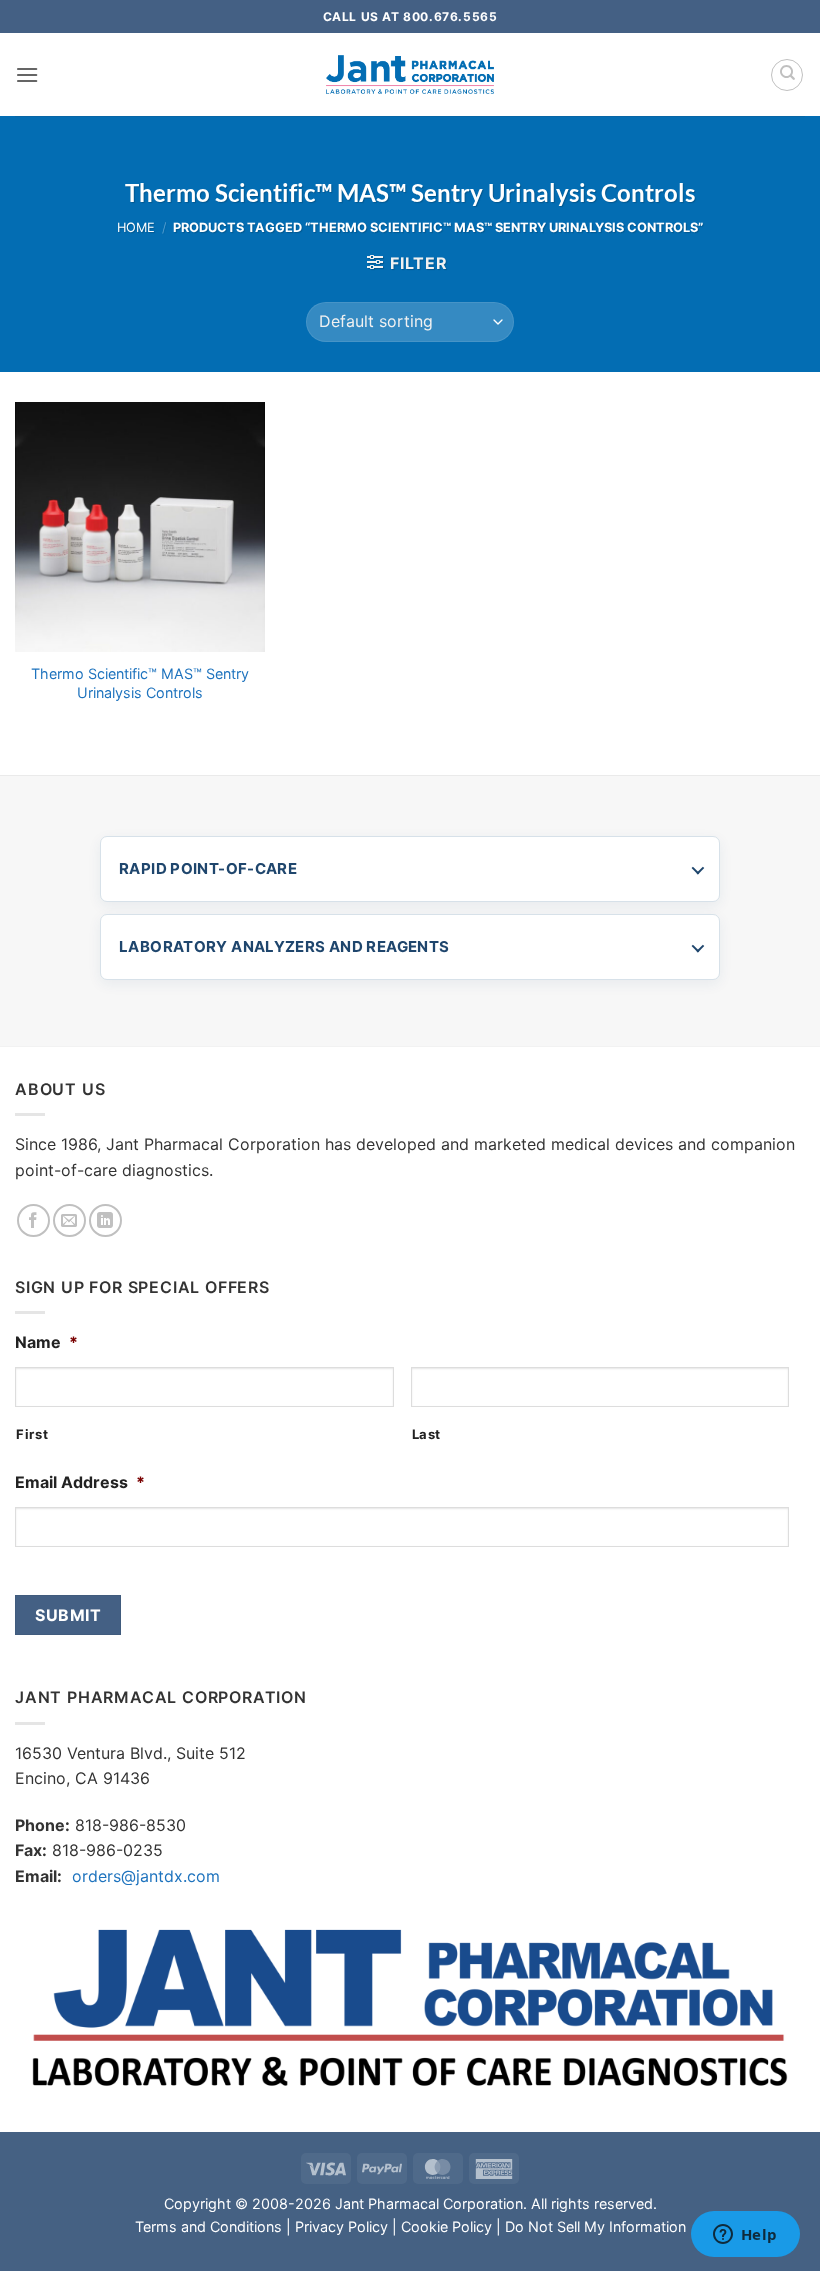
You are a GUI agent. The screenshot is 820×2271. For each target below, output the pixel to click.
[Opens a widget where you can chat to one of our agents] (745, 2236)
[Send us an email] (69, 1220)
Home (136, 227)
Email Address (80, 1482)
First (32, 1434)
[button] (27, 74)
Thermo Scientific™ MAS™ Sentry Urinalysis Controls (140, 683)
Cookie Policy (446, 2226)
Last (427, 1434)
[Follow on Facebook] (33, 1220)
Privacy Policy (341, 2226)
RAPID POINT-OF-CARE (208, 868)
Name (46, 1342)
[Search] (787, 75)
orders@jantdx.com (146, 1876)
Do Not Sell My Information (595, 2226)
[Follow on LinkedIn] (105, 1220)
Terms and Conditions (208, 2226)
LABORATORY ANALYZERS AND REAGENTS (284, 946)
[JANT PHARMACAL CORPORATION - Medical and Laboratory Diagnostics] (410, 74)
